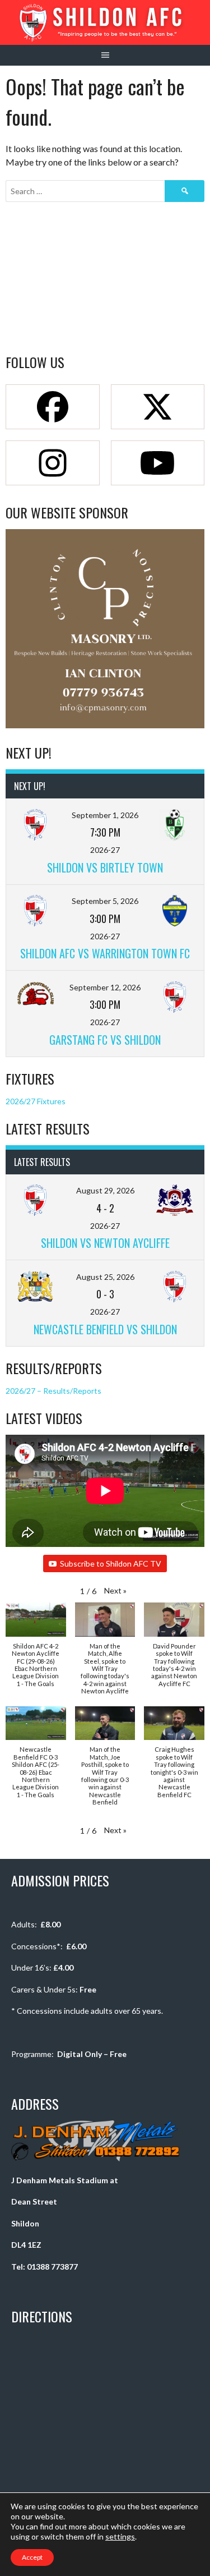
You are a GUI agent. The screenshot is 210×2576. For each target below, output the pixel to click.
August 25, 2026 (105, 1277)
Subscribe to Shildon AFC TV (111, 1563)
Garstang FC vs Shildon (105, 1040)
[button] (115, 1590)
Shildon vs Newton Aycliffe (105, 1243)
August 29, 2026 (105, 1190)
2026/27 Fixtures (36, 1101)
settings (120, 2536)
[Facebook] (53, 407)
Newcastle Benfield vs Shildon (105, 1329)
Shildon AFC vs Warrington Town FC (105, 953)
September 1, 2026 (105, 815)
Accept (32, 2557)
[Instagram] (53, 463)
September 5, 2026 (105, 901)
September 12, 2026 (105, 987)
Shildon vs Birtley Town (105, 867)
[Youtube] (158, 463)
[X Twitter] (158, 407)
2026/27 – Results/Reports (53, 1391)
